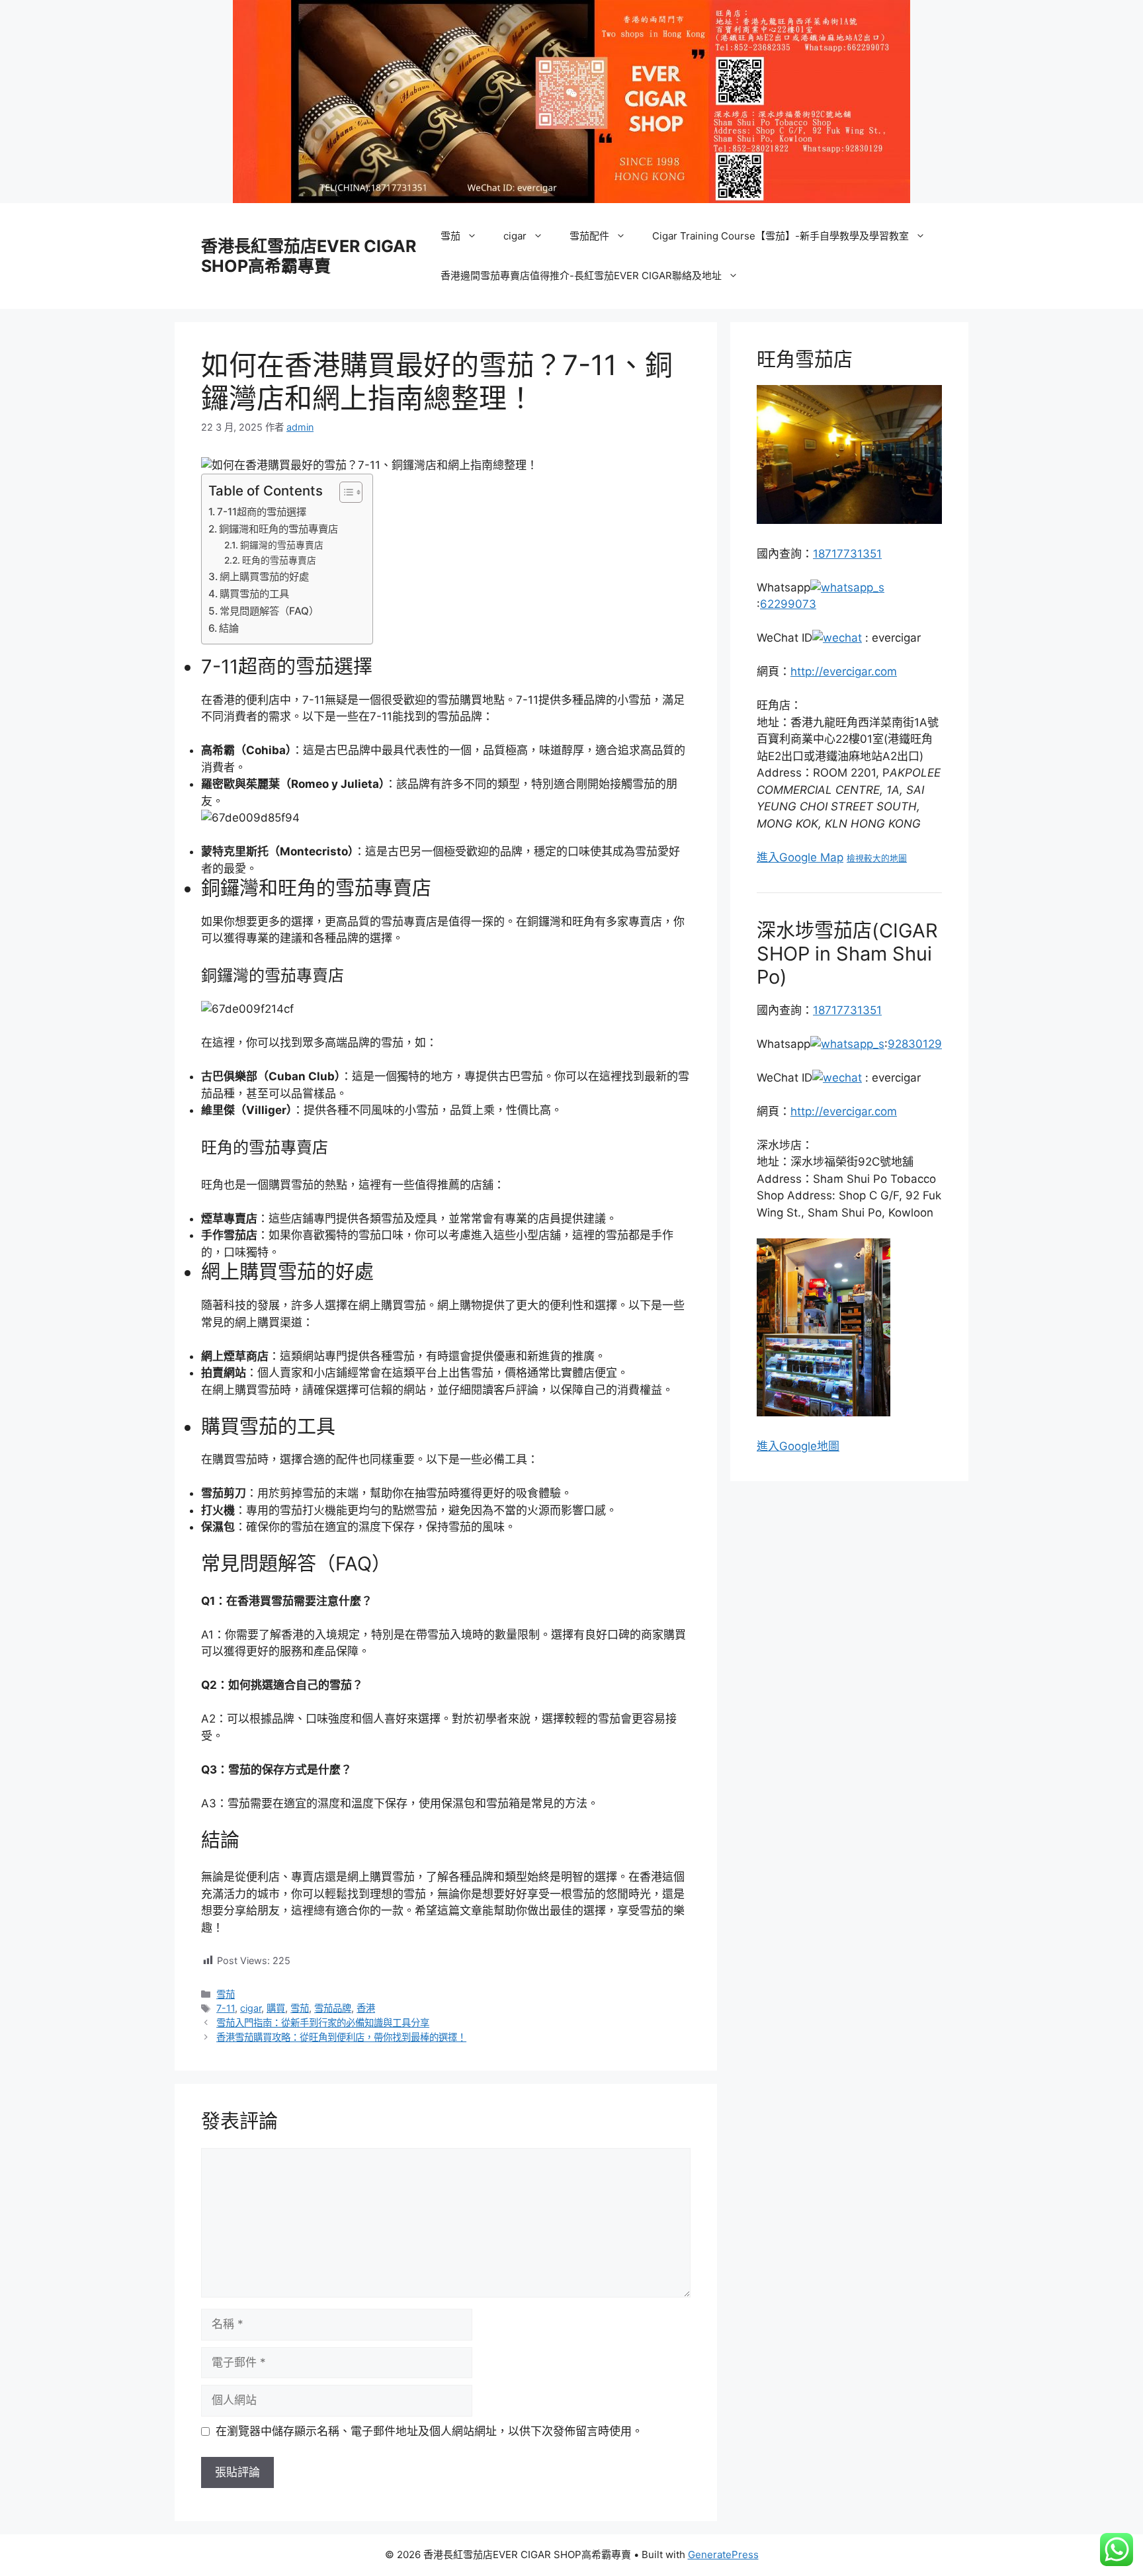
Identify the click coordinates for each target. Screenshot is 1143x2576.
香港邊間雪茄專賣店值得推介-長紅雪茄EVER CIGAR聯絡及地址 (581, 276)
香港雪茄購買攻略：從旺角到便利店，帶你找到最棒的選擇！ (341, 2037)
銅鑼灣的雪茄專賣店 (282, 545)
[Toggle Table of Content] (344, 492)
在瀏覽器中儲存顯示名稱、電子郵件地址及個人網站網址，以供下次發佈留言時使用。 (429, 2431)
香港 (366, 2008)
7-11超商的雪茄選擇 (262, 512)
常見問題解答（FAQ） (269, 611)
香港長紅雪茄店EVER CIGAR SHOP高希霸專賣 (309, 256)
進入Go (776, 1446)
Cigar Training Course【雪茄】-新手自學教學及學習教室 (781, 236)
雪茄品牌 (333, 2008)
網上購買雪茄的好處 (264, 577)
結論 (229, 628)
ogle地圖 (817, 1446)
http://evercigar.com (844, 671)
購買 (276, 2008)
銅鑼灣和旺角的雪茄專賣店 (278, 529)
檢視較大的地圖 (877, 858)
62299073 (788, 604)
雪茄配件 (589, 236)
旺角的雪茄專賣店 (279, 560)
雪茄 (450, 236)
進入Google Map (800, 857)
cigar (515, 236)
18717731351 (847, 554)
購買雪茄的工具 (254, 594)
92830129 (915, 1044)
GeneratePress (723, 2555)
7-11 (226, 2008)
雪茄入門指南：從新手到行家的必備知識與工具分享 (323, 2023)
